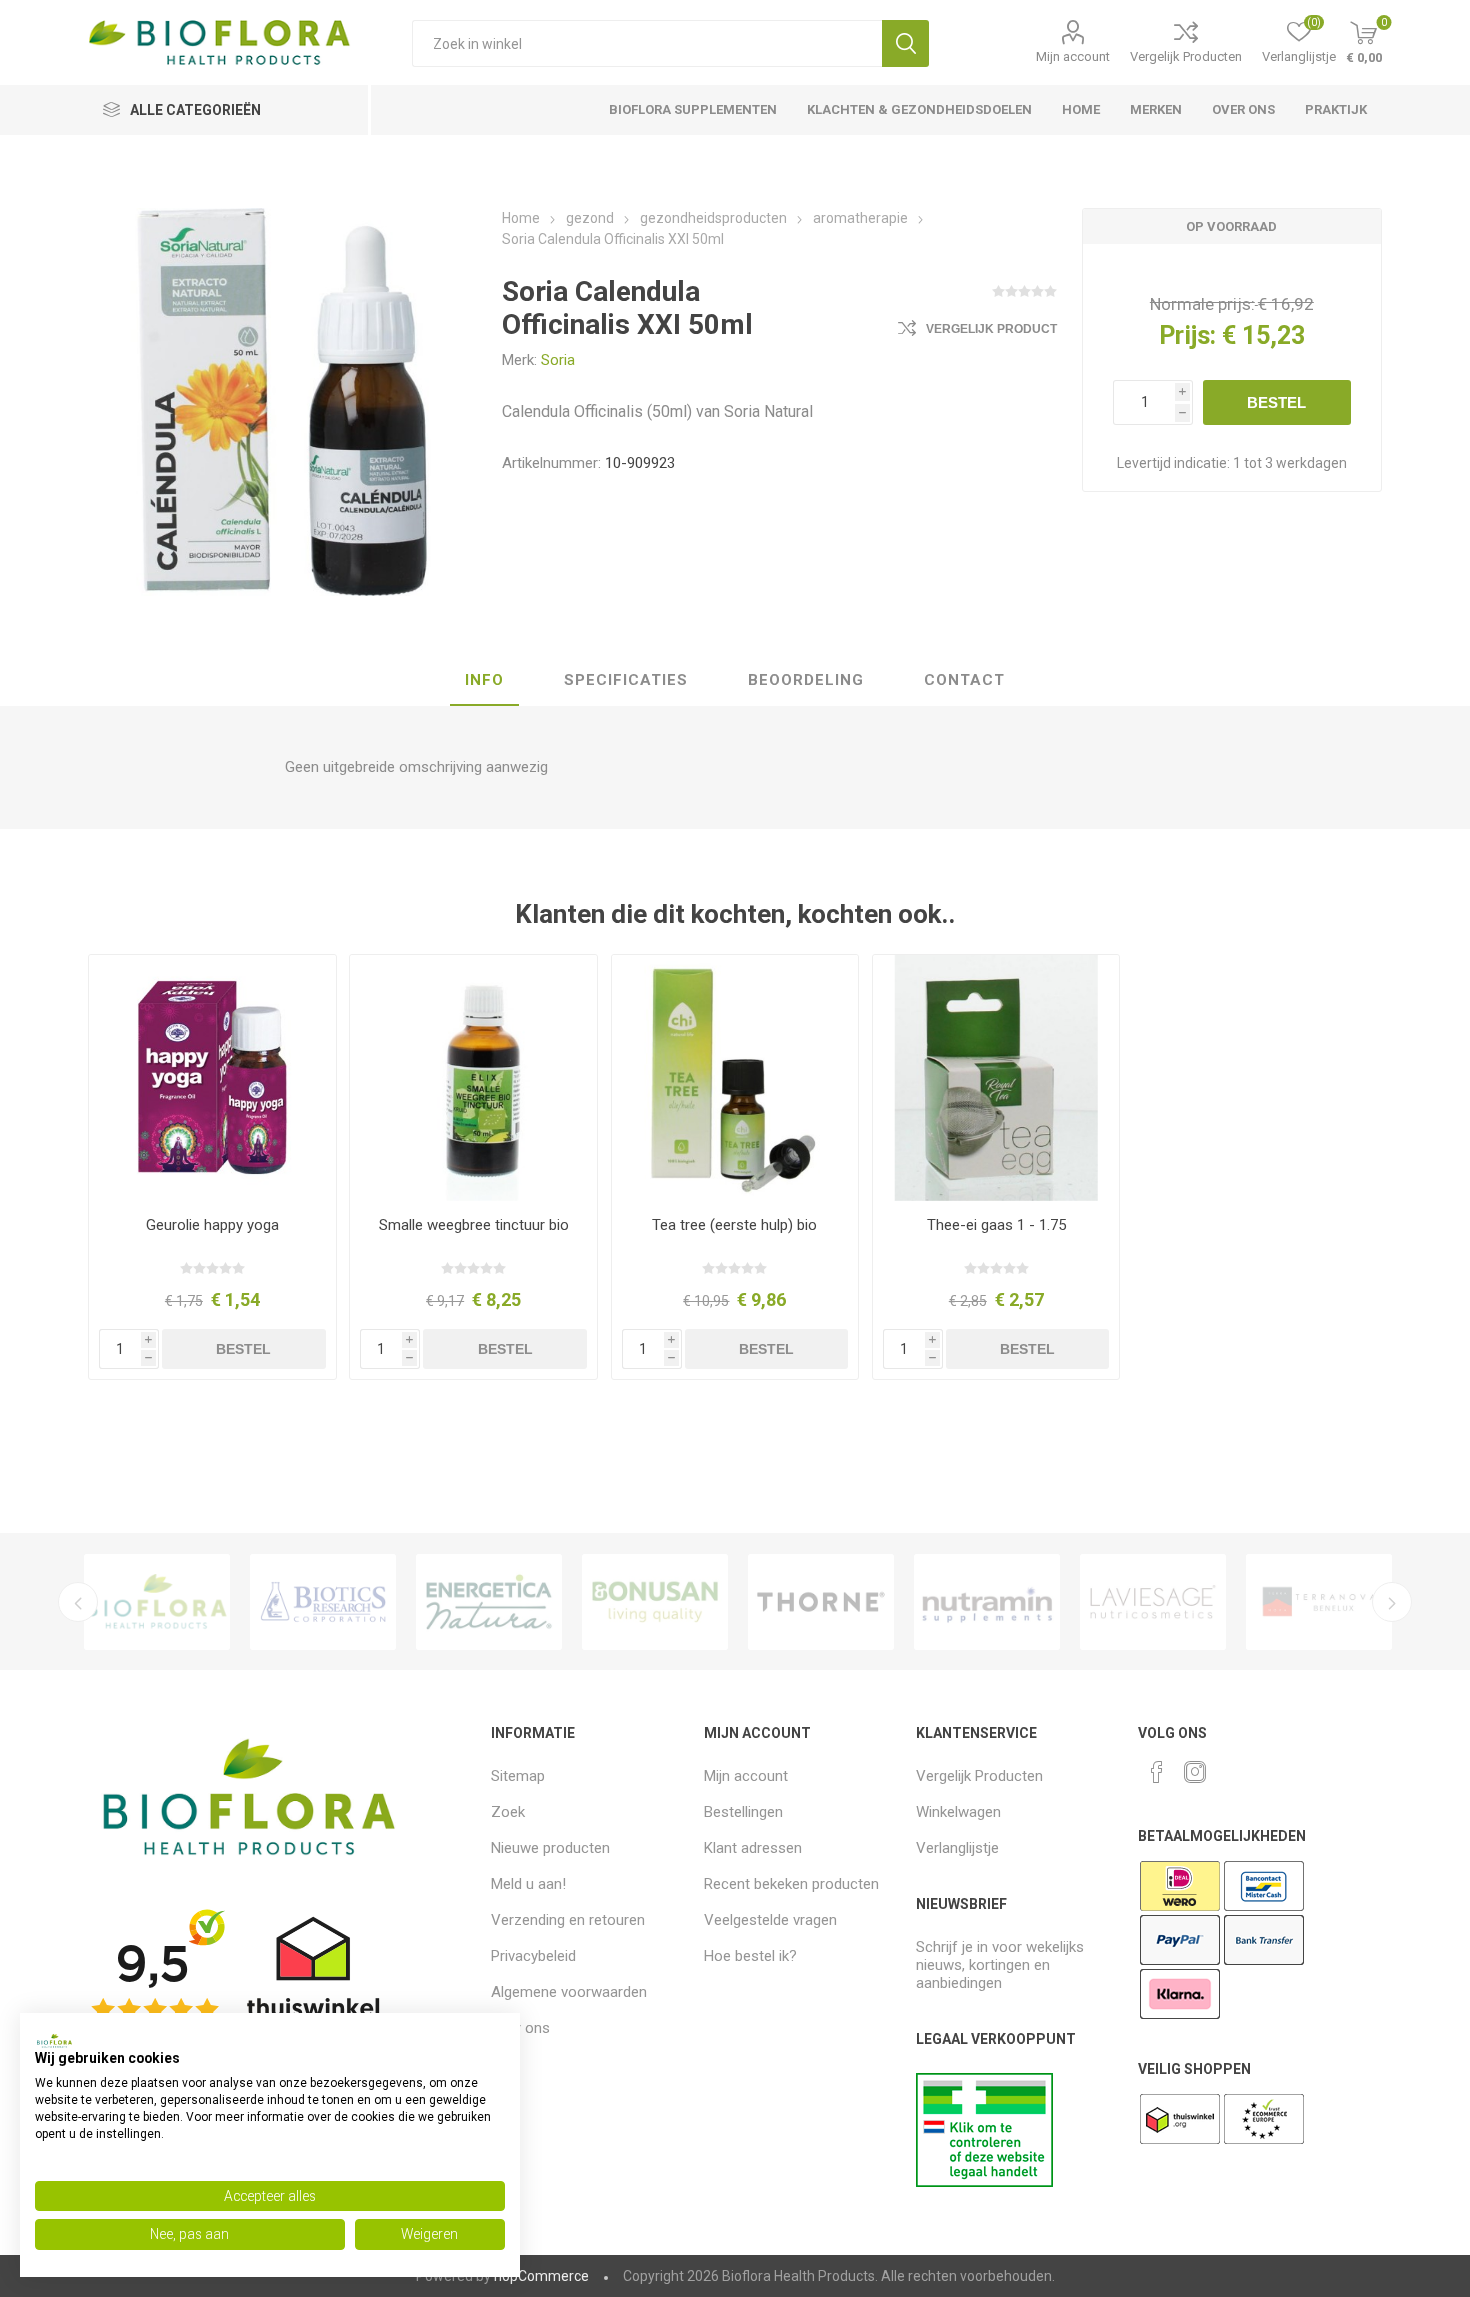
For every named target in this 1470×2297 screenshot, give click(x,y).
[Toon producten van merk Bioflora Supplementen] (157, 1602)
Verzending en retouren (568, 1920)
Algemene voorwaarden (569, 1992)
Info (484, 680)
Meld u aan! (528, 1884)
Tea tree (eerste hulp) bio (734, 1225)
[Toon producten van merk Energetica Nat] (489, 1602)
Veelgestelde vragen (770, 1920)
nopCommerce (541, 2276)
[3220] (996, 1078)
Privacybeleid (533, 1956)
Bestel (1276, 402)
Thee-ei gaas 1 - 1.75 (996, 1225)
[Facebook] (1157, 1772)
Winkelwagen (958, 1812)
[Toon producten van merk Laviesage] (1153, 1602)
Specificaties (626, 680)
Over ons (520, 2028)
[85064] (212, 1078)
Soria (558, 360)
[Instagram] (1195, 1772)
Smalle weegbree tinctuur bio (474, 1225)
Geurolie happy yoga (212, 1225)
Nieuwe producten (550, 1848)
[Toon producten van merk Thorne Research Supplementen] (821, 1602)
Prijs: (1187, 335)
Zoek (905, 43)
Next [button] (1392, 1602)
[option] (157, 1602)
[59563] (735, 1078)
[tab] (484, 681)
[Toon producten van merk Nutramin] (987, 1602)
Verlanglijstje (957, 1848)
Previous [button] (78, 1602)
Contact (964, 680)
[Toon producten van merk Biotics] (323, 1602)
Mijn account (1073, 56)
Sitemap (518, 1776)
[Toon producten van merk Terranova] (1319, 1602)
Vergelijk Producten (1186, 56)
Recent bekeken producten (791, 1884)
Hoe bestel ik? (750, 1956)
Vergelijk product (991, 329)
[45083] (473, 1078)
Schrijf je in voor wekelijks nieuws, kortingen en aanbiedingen (1000, 1965)
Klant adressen (753, 1848)
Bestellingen (743, 1812)
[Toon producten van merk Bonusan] (655, 1602)
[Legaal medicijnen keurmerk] (984, 2182)
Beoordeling (806, 680)
